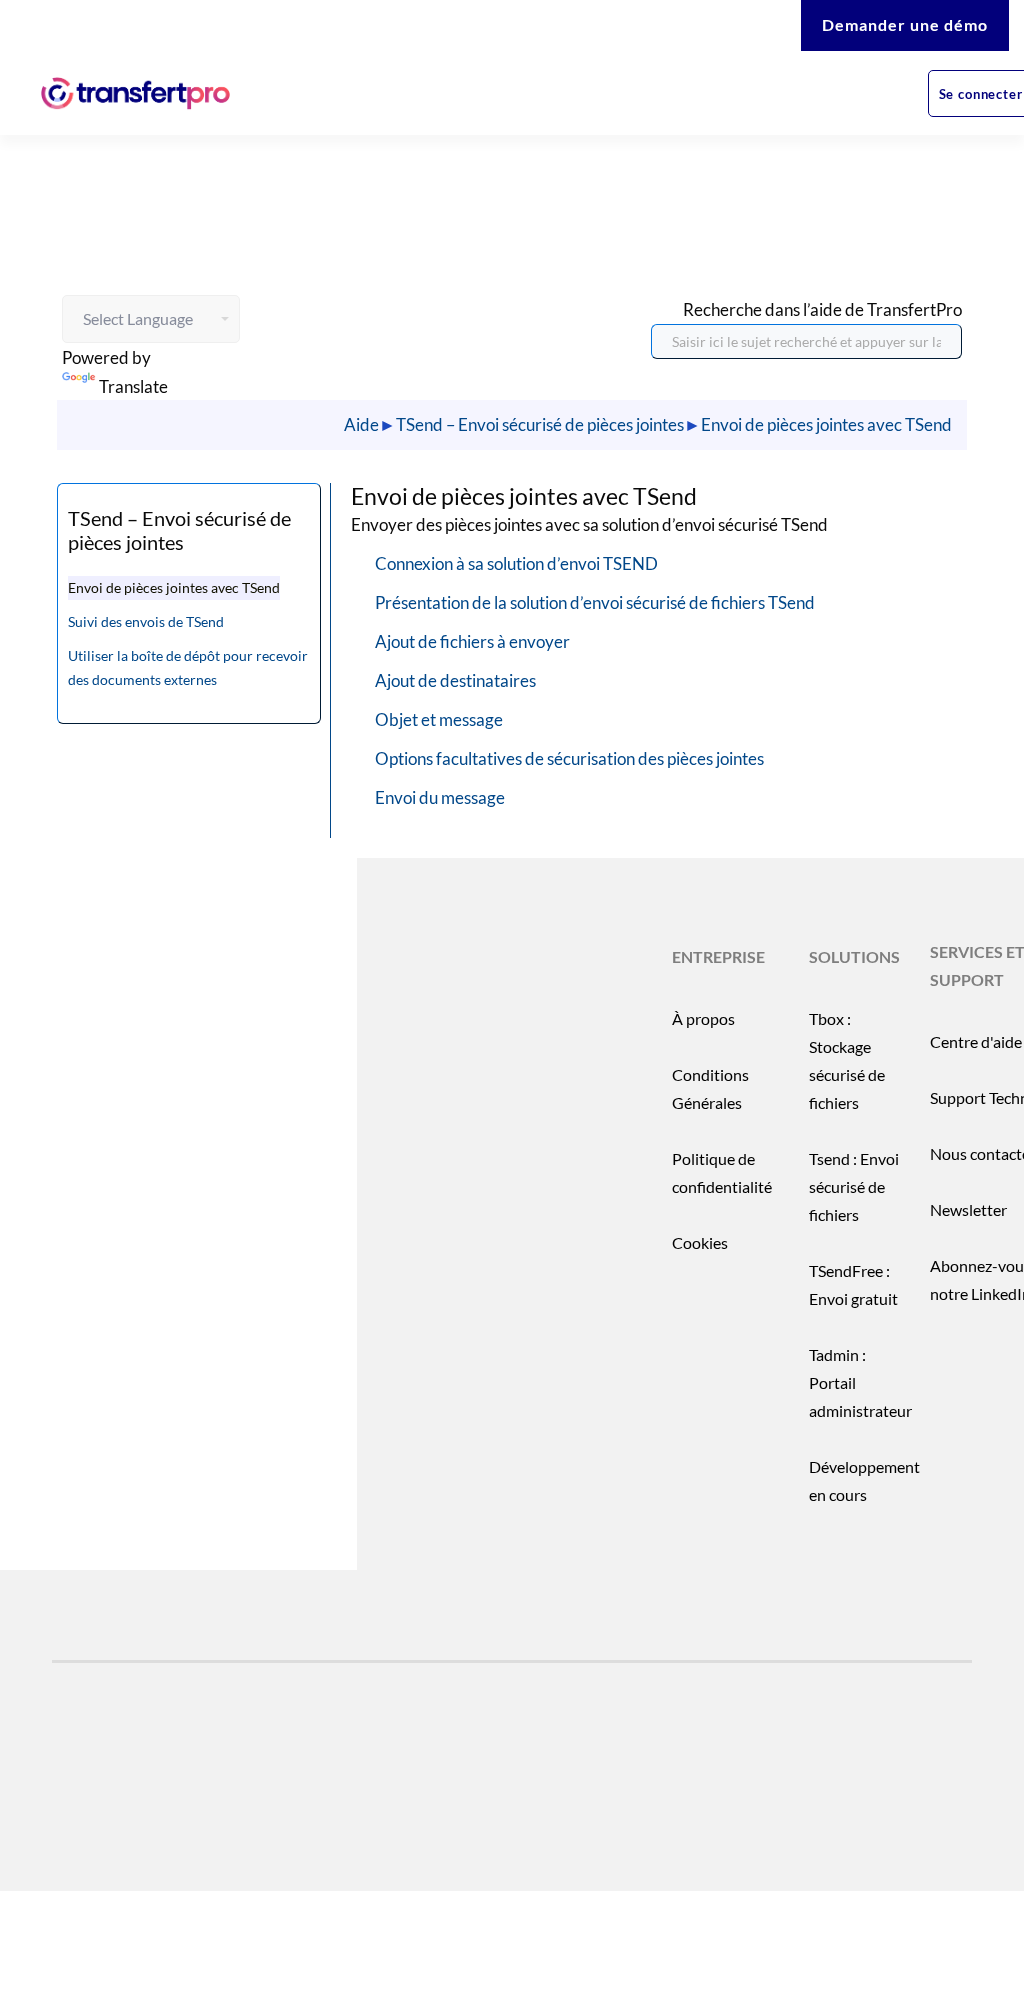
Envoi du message (440, 797)
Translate (133, 386)
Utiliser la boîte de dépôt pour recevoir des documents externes (188, 667)
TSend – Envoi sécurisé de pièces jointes (540, 424)
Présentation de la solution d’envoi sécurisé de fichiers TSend (595, 602)
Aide (361, 424)
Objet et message (439, 719)
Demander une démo (905, 24)
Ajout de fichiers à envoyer (472, 641)
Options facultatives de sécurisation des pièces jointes (569, 758)
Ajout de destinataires (455, 680)
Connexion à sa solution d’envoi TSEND (516, 563)
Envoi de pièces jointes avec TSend (826, 424)
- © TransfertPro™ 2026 (202, 1819)
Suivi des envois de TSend (146, 621)
